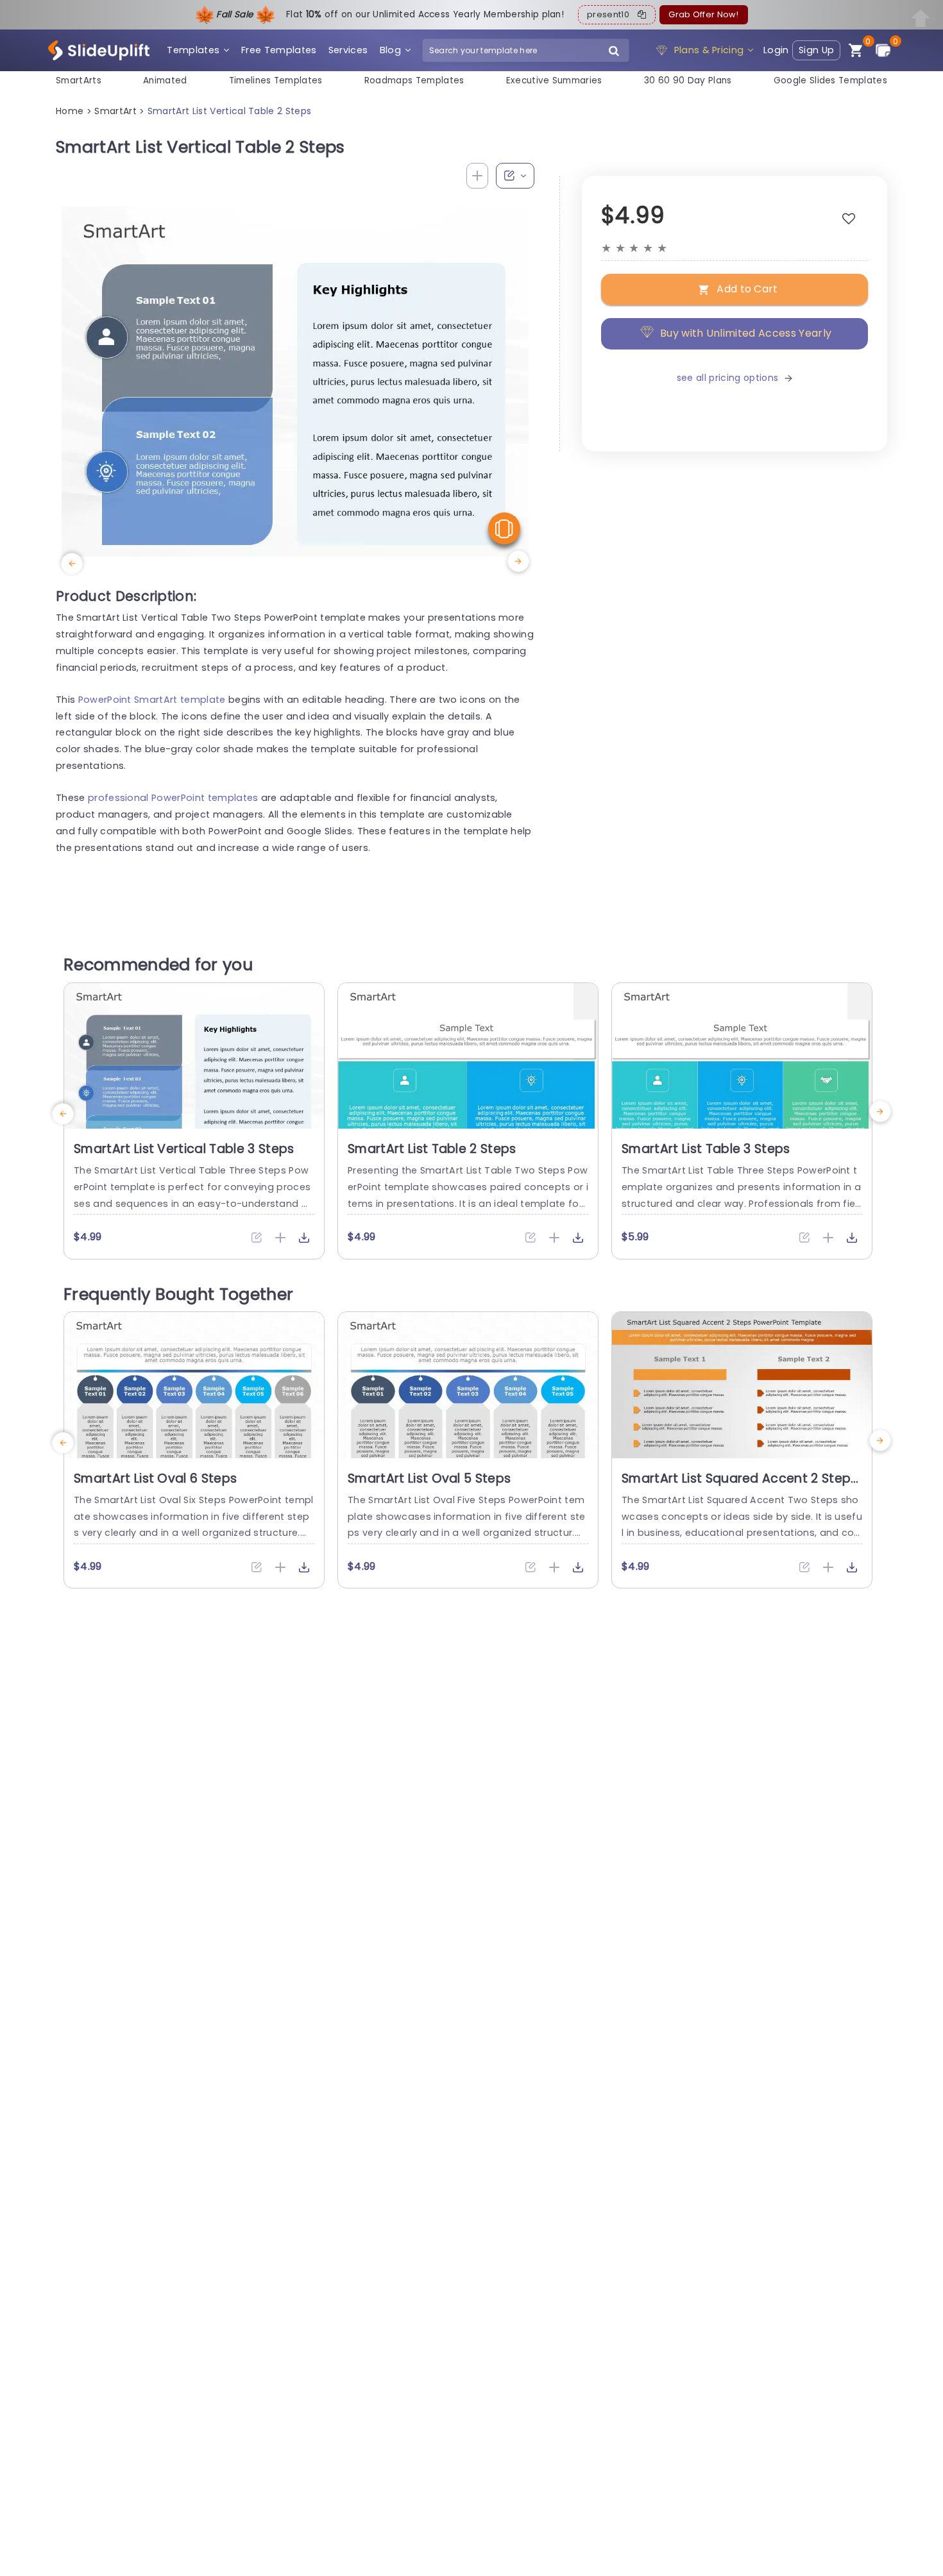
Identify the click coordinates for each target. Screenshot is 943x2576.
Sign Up (816, 50)
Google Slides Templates (830, 80)
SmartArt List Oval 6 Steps (155, 1478)
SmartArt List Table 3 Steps (706, 1149)
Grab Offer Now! (703, 14)
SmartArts (79, 80)
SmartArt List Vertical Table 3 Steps (184, 1149)
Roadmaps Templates (414, 80)
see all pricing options (727, 378)
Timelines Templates (276, 80)
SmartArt (115, 111)
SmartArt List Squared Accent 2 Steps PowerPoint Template (740, 1486)
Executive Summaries (554, 80)
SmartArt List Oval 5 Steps (429, 1478)
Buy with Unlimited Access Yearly (746, 333)
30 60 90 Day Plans (688, 80)
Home (70, 111)
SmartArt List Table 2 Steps (432, 1149)
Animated (165, 80)
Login (776, 50)
